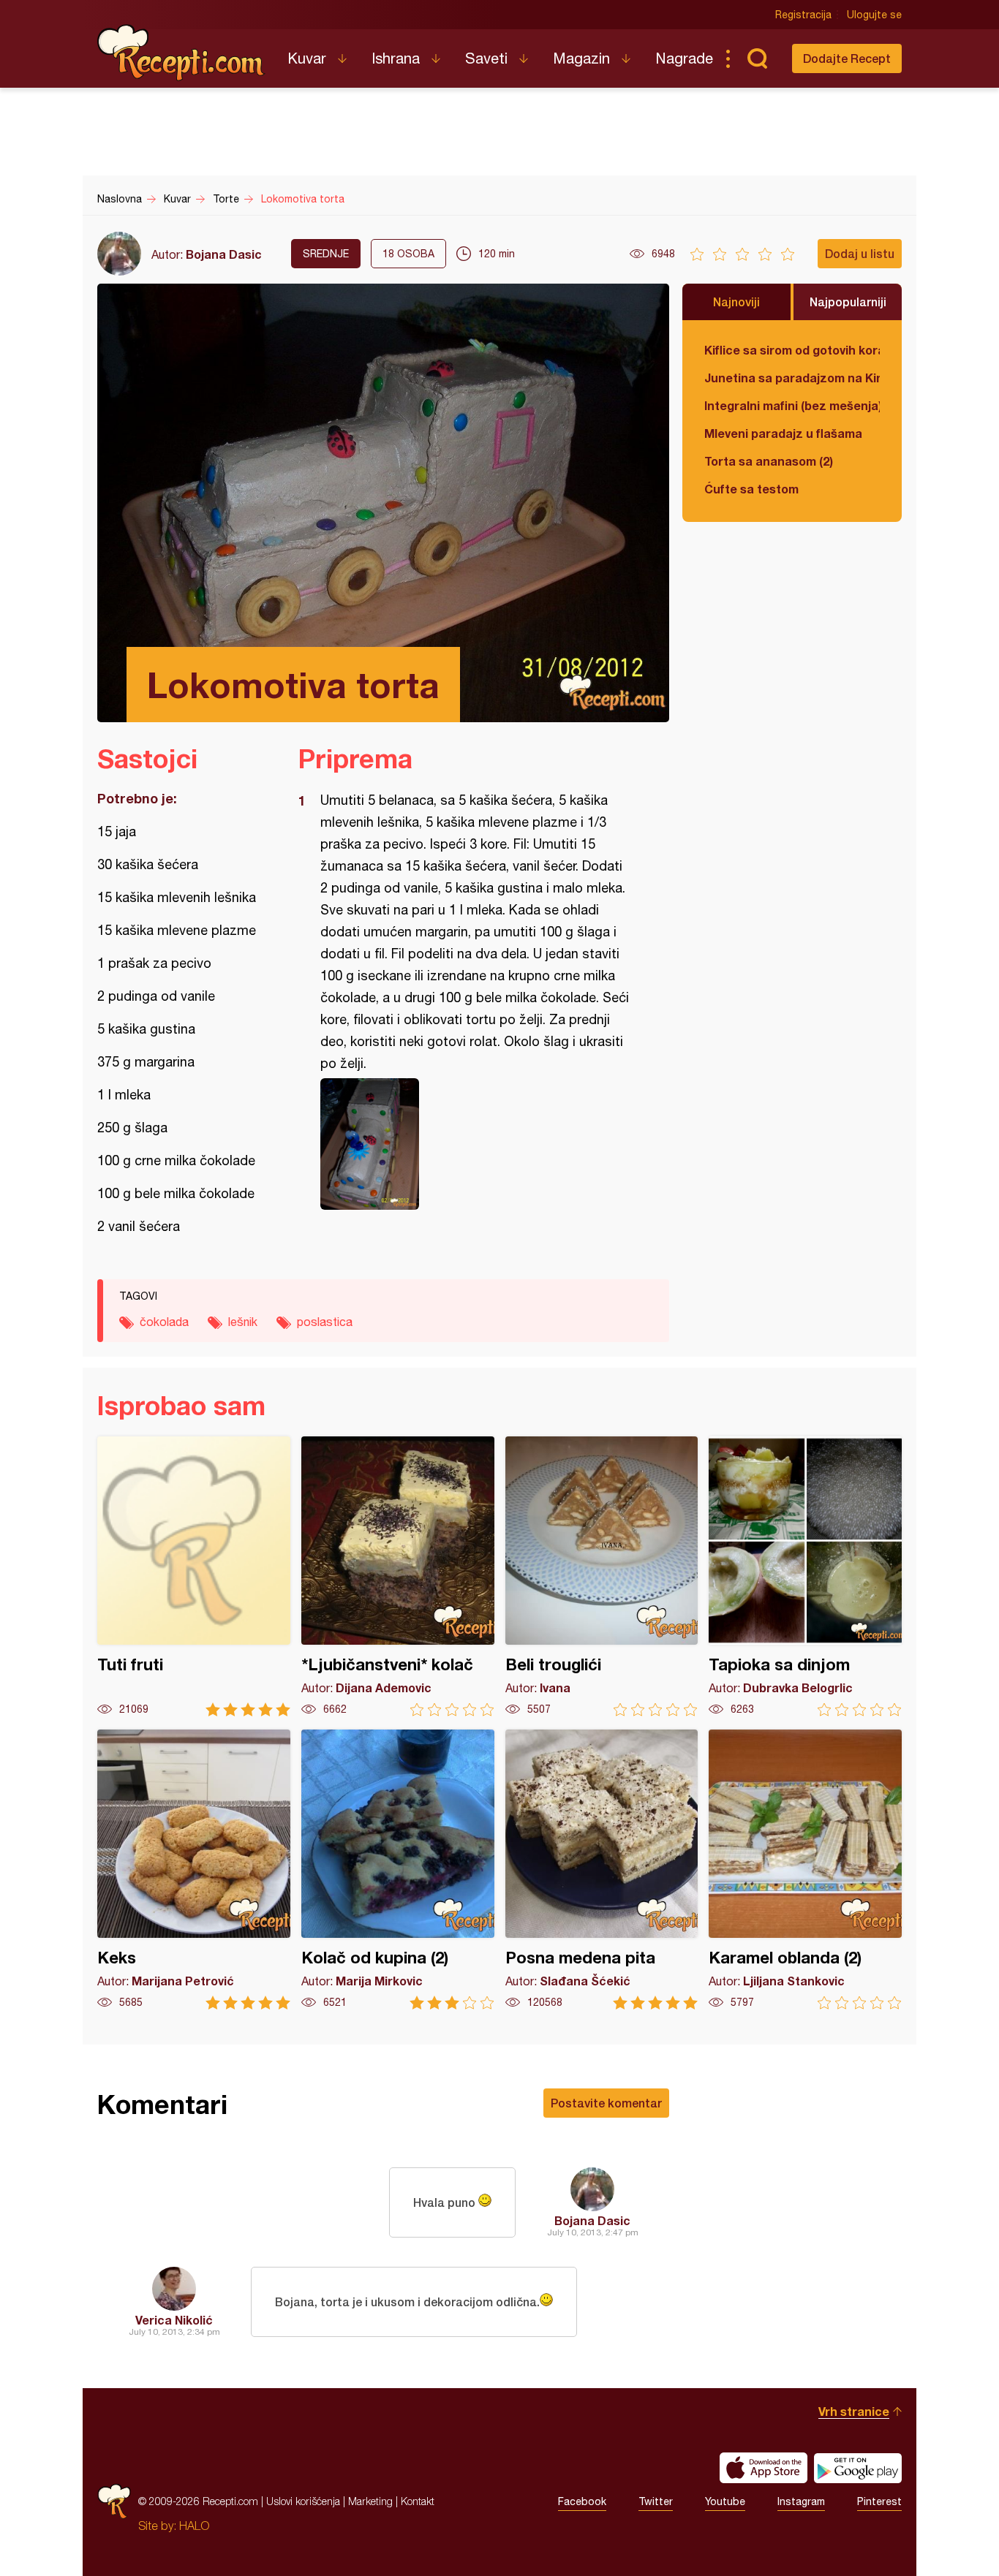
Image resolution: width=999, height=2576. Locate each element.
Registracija (803, 15)
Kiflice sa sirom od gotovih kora (792, 350)
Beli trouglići (602, 1576)
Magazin (581, 58)
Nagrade (684, 58)
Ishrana (396, 58)
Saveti (486, 58)
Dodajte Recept (847, 58)
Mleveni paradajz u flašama (783, 433)
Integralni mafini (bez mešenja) (792, 405)
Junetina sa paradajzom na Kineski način (792, 378)
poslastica (325, 1322)
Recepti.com (181, 53)
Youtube (725, 2501)
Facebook (582, 2501)
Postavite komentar (606, 2103)
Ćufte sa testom (751, 489)
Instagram (801, 2501)
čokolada (164, 1322)
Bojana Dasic (224, 254)
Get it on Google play (858, 2468)
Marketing (370, 2501)
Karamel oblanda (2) (805, 1870)
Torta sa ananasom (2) (769, 461)
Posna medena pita (602, 1870)
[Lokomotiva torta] (476, 1144)
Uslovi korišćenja (303, 2501)
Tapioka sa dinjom (805, 1576)
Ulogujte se (874, 15)
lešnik (243, 1322)
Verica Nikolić (174, 2320)
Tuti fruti (194, 1576)
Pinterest (879, 2501)
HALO (194, 2526)
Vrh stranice (854, 2411)
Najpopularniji (848, 302)
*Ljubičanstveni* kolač (398, 1576)
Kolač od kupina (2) (398, 1870)
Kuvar (307, 58)
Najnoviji (736, 302)
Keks (194, 1870)
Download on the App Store (764, 2468)
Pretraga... (757, 58)
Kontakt (418, 2501)
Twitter (656, 2501)
